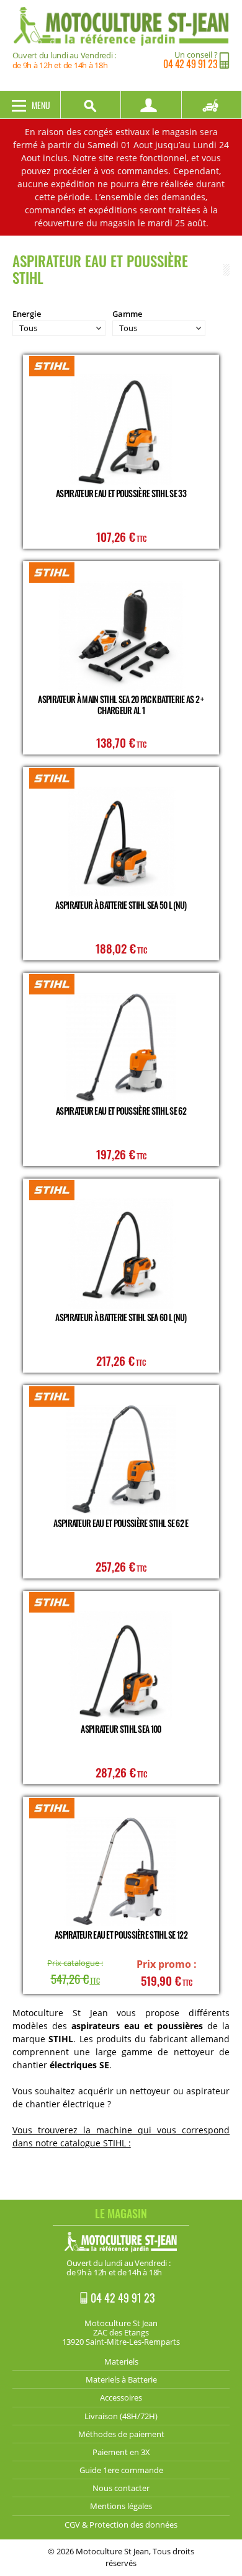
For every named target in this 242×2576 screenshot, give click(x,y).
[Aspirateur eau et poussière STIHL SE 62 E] (121, 1460)
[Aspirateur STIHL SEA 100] (121, 1666)
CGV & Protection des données (121, 2525)
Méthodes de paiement (121, 2434)
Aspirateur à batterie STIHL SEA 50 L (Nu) (121, 905)
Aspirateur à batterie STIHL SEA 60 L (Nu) (121, 1317)
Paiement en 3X (121, 2452)
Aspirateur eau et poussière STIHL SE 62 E (121, 1523)
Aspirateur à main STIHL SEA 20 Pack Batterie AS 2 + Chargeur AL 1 (121, 705)
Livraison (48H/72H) (121, 2416)
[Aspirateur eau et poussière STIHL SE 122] (121, 1871)
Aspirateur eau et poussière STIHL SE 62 (121, 1111)
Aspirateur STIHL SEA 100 (121, 1729)
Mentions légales (121, 2506)
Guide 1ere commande (121, 2470)
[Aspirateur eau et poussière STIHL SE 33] (121, 429)
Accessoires (121, 2397)
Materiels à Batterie (121, 2379)
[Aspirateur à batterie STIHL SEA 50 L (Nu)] (121, 842)
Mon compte (151, 105)
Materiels (121, 2361)
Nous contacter (121, 2488)
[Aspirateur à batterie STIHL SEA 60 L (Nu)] (121, 1253)
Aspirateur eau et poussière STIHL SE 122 (121, 1935)
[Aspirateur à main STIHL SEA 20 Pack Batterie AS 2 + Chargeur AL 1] (121, 636)
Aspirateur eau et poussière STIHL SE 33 (121, 493)
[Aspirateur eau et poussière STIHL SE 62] (121, 1047)
